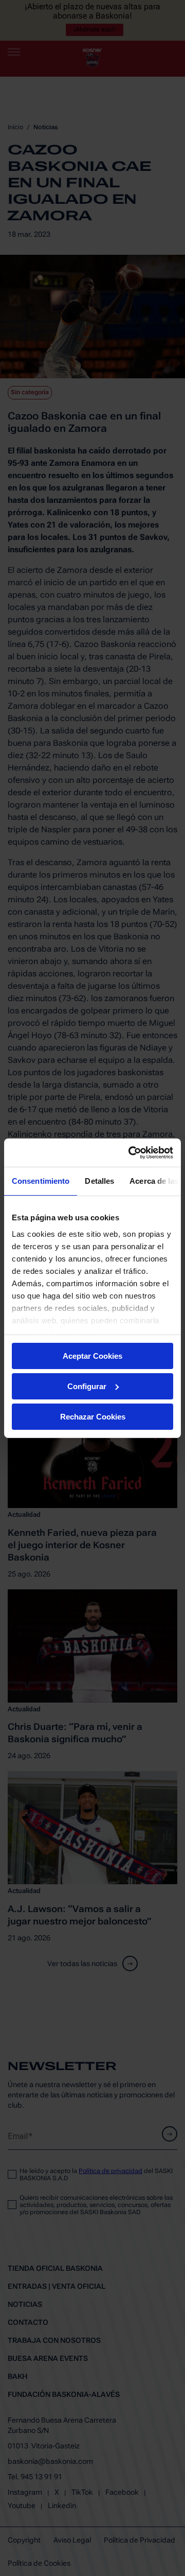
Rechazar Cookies (93, 1416)
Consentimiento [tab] (41, 1181)
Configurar (87, 1386)
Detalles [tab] (99, 1181)
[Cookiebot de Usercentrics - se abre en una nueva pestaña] (131, 1152)
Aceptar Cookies (92, 1356)
